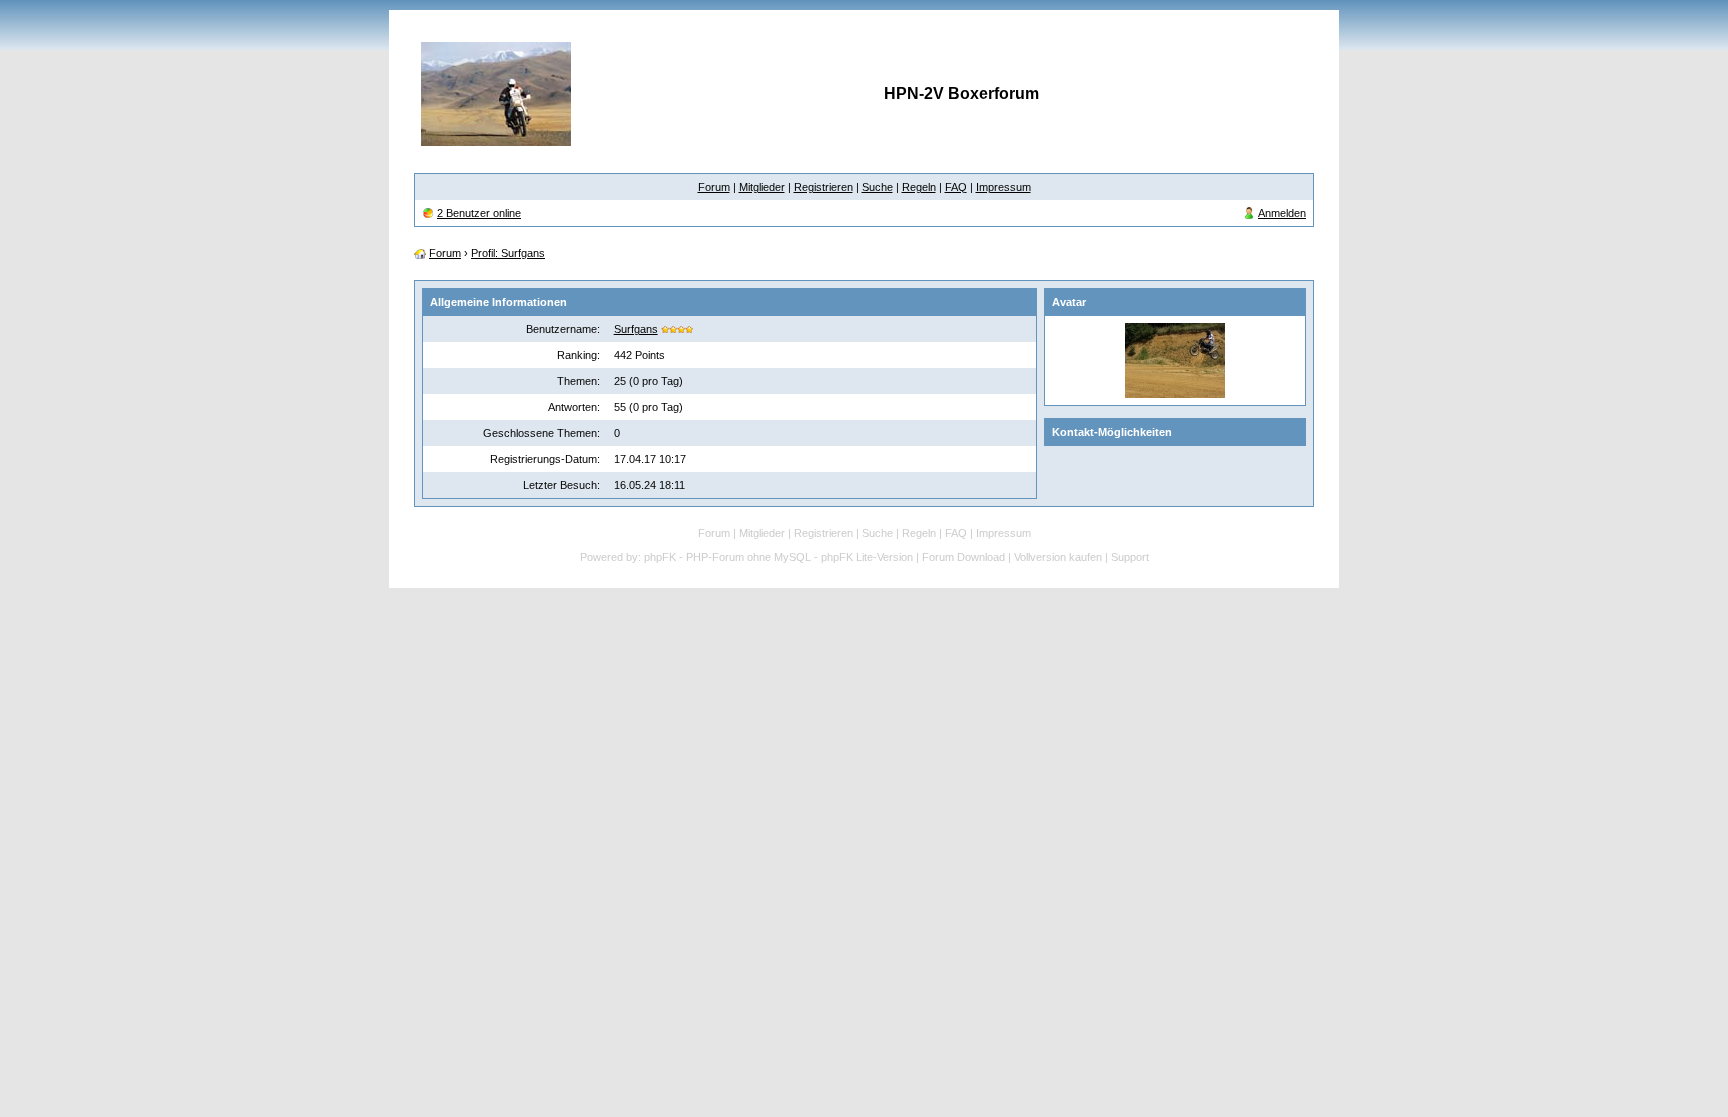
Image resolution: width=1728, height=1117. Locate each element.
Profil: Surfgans (508, 253)
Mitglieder (762, 187)
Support (1130, 557)
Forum (714, 187)
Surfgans (636, 329)
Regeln (919, 187)
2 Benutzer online (479, 213)
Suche (877, 187)
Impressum (1003, 187)
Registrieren (823, 187)
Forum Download (963, 557)
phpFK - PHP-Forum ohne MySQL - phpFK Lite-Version (778, 557)
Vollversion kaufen (1058, 557)
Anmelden (1282, 213)
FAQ (956, 187)
